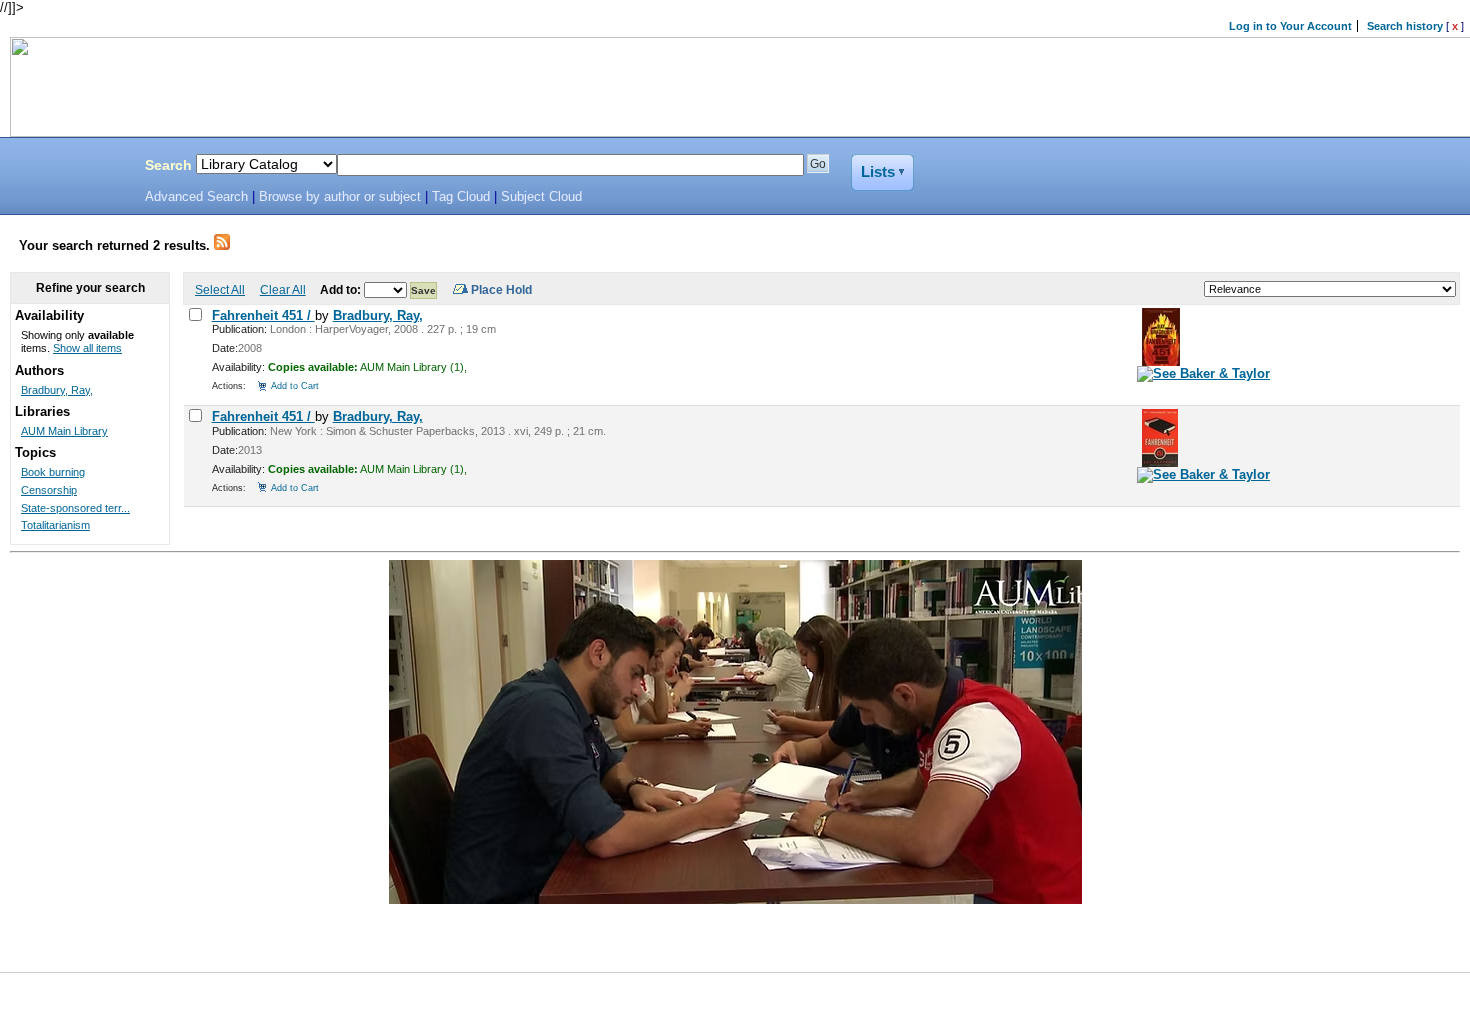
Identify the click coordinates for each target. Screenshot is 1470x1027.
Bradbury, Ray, (378, 315)
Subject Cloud (541, 197)
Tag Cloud (461, 197)
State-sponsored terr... (75, 508)
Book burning (53, 472)
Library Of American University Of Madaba (67, 168)
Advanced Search (196, 197)
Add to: (342, 289)
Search (168, 165)
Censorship (49, 490)
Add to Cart (295, 385)
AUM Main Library (64, 431)
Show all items (87, 348)
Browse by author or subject (340, 197)
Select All (220, 289)
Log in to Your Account (1290, 26)
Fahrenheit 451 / (263, 315)
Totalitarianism (55, 525)
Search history (1405, 26)
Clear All (283, 289)
